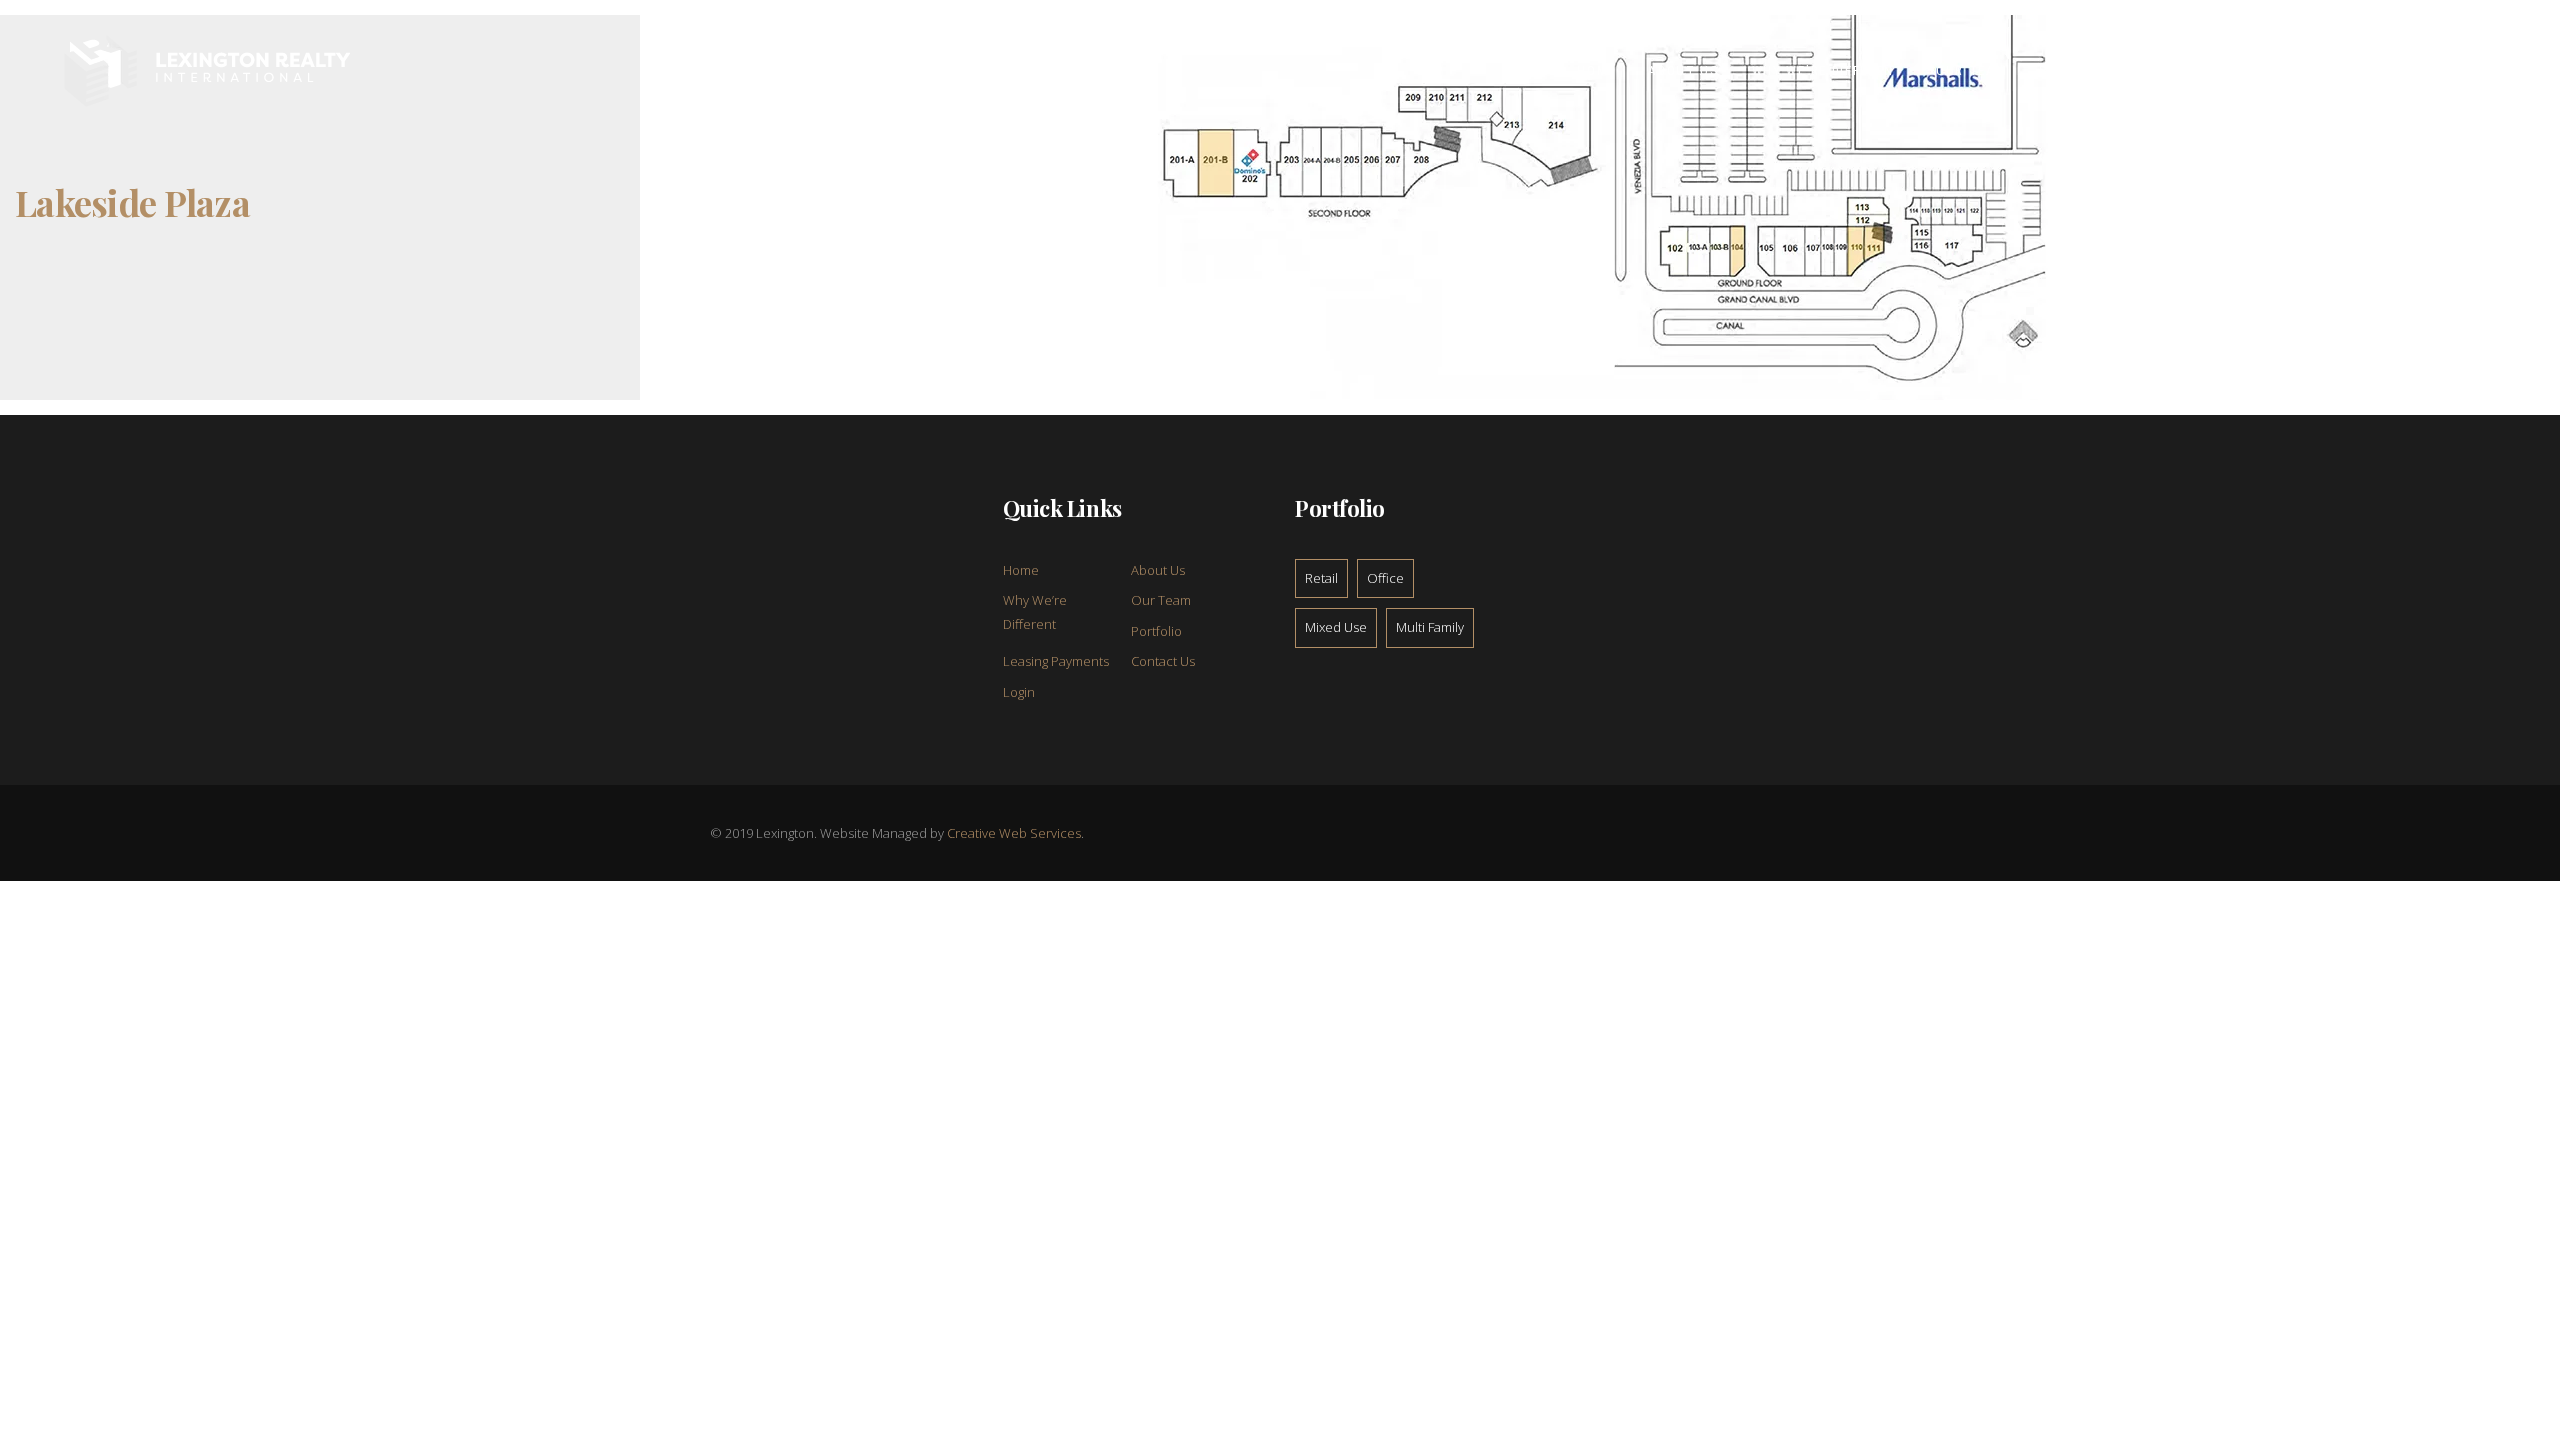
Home (1021, 570)
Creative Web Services (1014, 833)
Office (1385, 578)
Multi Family (1430, 627)
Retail (1321, 578)
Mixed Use (1336, 627)
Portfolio (1156, 631)
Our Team (1161, 600)
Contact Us (1163, 661)
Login (1019, 692)
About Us (1158, 570)
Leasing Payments (1056, 661)
